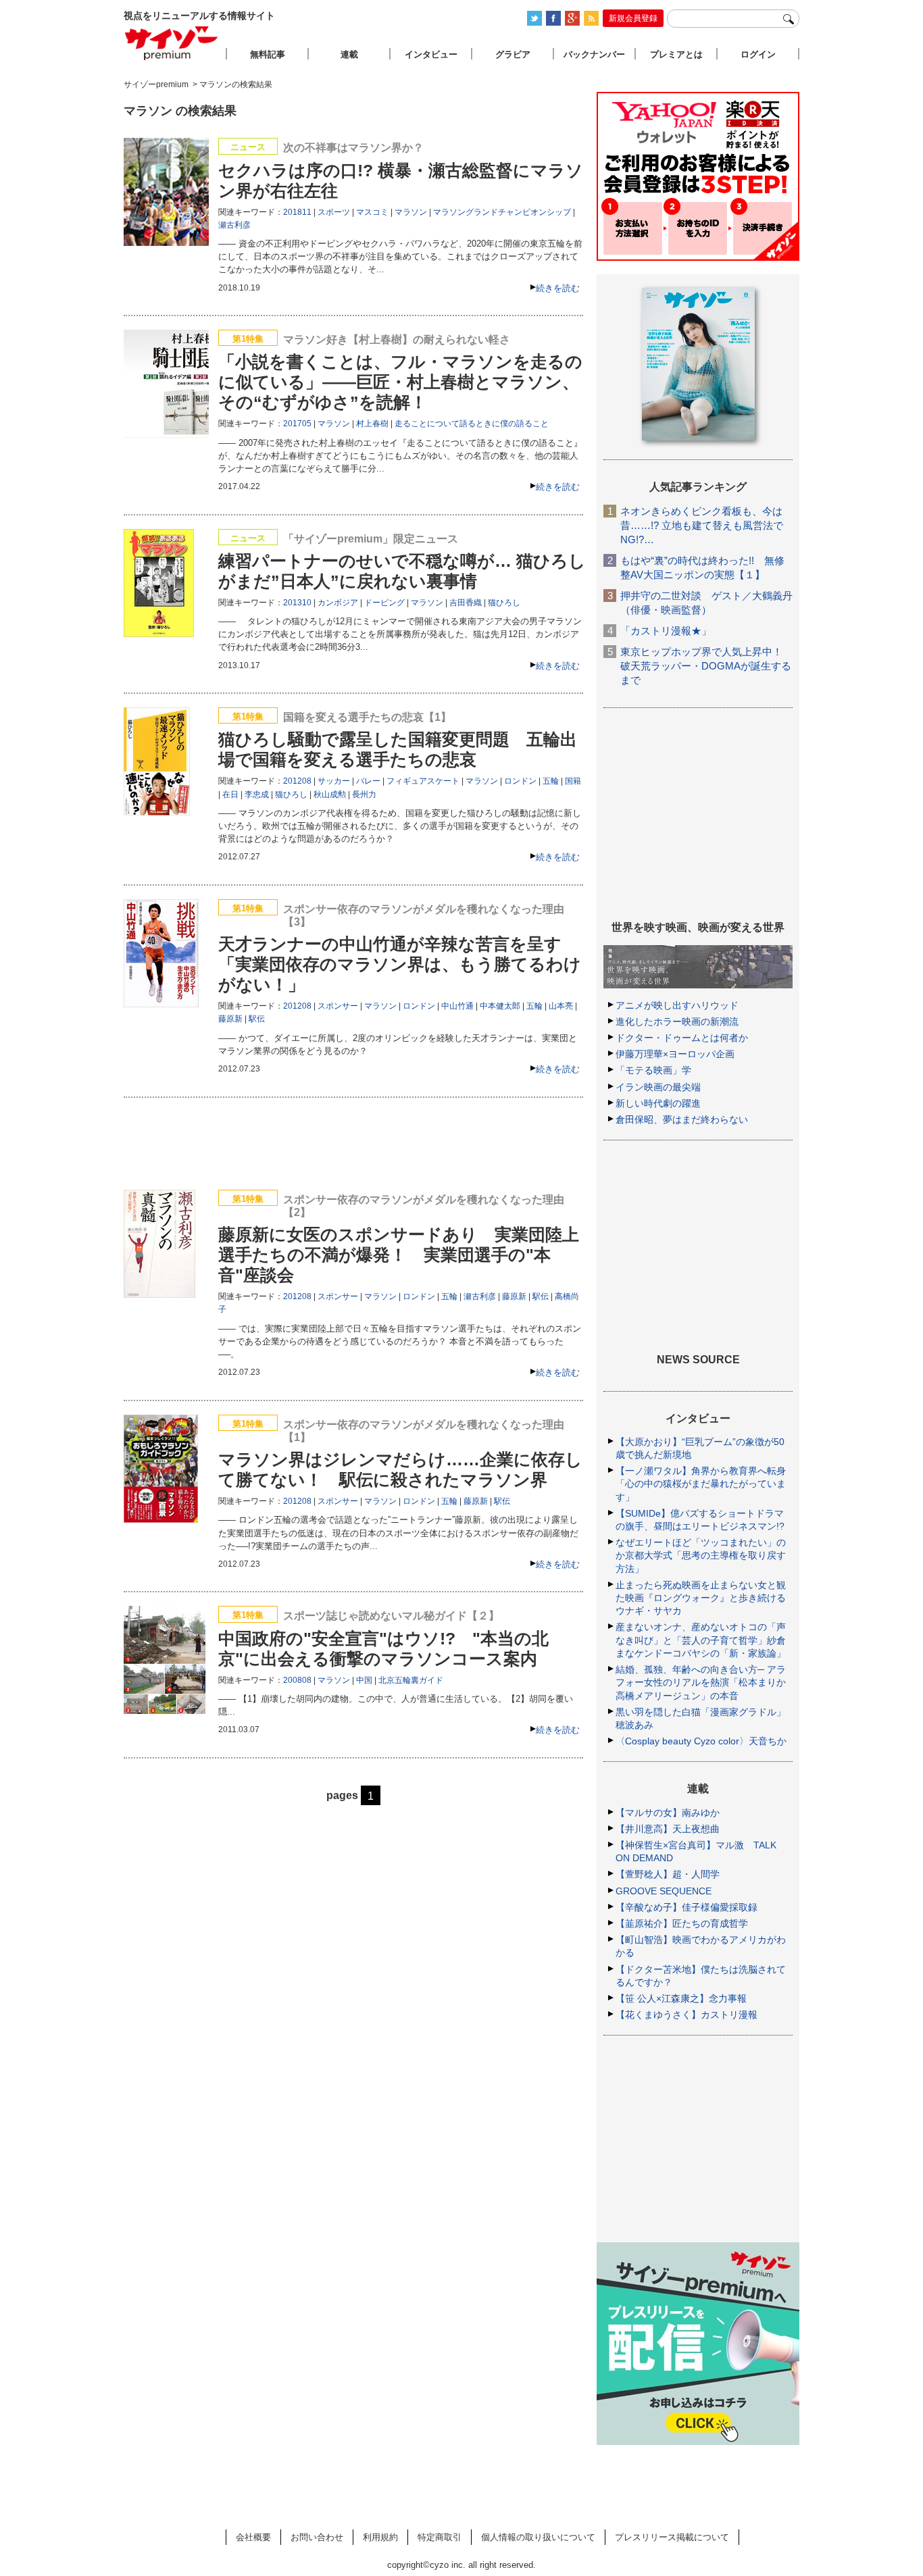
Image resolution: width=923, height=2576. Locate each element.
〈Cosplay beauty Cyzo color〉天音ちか (701, 1741)
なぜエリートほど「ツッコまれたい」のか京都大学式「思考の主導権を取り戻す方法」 (701, 1555)
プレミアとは (676, 54)
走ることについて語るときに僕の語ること (472, 424)
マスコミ (372, 212)
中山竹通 (457, 1006)
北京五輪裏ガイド (411, 1680)
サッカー (334, 781)
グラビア (513, 54)
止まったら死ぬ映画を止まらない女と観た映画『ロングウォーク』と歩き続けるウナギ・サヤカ (701, 1598)
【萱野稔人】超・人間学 (668, 1874)
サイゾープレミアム (172, 43)
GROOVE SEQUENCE (664, 1891)
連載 (349, 54)
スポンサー (338, 1006)
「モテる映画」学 (653, 1070)
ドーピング (384, 603)
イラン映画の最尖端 (658, 1087)
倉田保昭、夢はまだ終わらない (682, 1119)
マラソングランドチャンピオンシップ (502, 212)
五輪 (551, 781)
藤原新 (230, 1019)
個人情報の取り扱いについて (538, 2537)
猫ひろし (504, 603)
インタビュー (431, 54)
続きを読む (558, 288)
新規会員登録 (633, 18)
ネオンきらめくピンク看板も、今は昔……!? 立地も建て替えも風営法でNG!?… (702, 525)
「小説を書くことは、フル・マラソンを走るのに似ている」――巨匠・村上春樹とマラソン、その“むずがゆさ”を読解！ (400, 382)
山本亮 (561, 1006)
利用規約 (380, 2537)
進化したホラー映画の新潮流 (677, 1021)
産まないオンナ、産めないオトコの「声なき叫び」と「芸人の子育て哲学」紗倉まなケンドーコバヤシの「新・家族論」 (701, 1640)
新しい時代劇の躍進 (658, 1103)
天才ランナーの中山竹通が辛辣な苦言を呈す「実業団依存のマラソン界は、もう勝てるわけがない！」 (400, 964)
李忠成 (257, 794)
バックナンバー (594, 54)
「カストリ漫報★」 (666, 631)
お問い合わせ (317, 2537)
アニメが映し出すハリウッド (677, 1005)
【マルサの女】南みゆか (668, 1813)
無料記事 (268, 54)
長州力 (364, 794)
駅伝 (257, 1019)
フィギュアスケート (423, 781)
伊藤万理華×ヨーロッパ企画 (675, 1054)
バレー (368, 781)
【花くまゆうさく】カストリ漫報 (687, 2015)
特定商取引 (440, 2537)
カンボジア (338, 603)
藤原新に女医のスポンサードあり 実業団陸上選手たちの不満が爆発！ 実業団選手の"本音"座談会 (399, 1255)
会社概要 (253, 2537)
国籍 (573, 781)
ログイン (758, 54)
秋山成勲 (330, 794)
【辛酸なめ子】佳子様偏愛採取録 (687, 1907)
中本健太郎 (500, 1006)
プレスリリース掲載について (672, 2537)
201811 (297, 212)
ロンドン (520, 781)
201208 (297, 781)
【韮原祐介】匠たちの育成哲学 (682, 1923)
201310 (297, 603)
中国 (364, 1680)
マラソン (411, 212)
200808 (297, 1680)
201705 (297, 424)
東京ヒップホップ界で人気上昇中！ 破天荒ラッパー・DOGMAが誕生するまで (706, 666)
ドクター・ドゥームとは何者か (682, 1038)
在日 (230, 794)
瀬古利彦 (234, 225)
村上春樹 (372, 424)
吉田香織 (466, 603)
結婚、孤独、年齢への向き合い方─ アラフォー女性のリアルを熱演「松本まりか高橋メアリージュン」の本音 (701, 1682)
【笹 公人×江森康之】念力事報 (681, 1998)
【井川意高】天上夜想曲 (668, 1829)
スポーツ (334, 212)
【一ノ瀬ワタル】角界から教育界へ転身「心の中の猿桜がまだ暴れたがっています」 (701, 1484)
